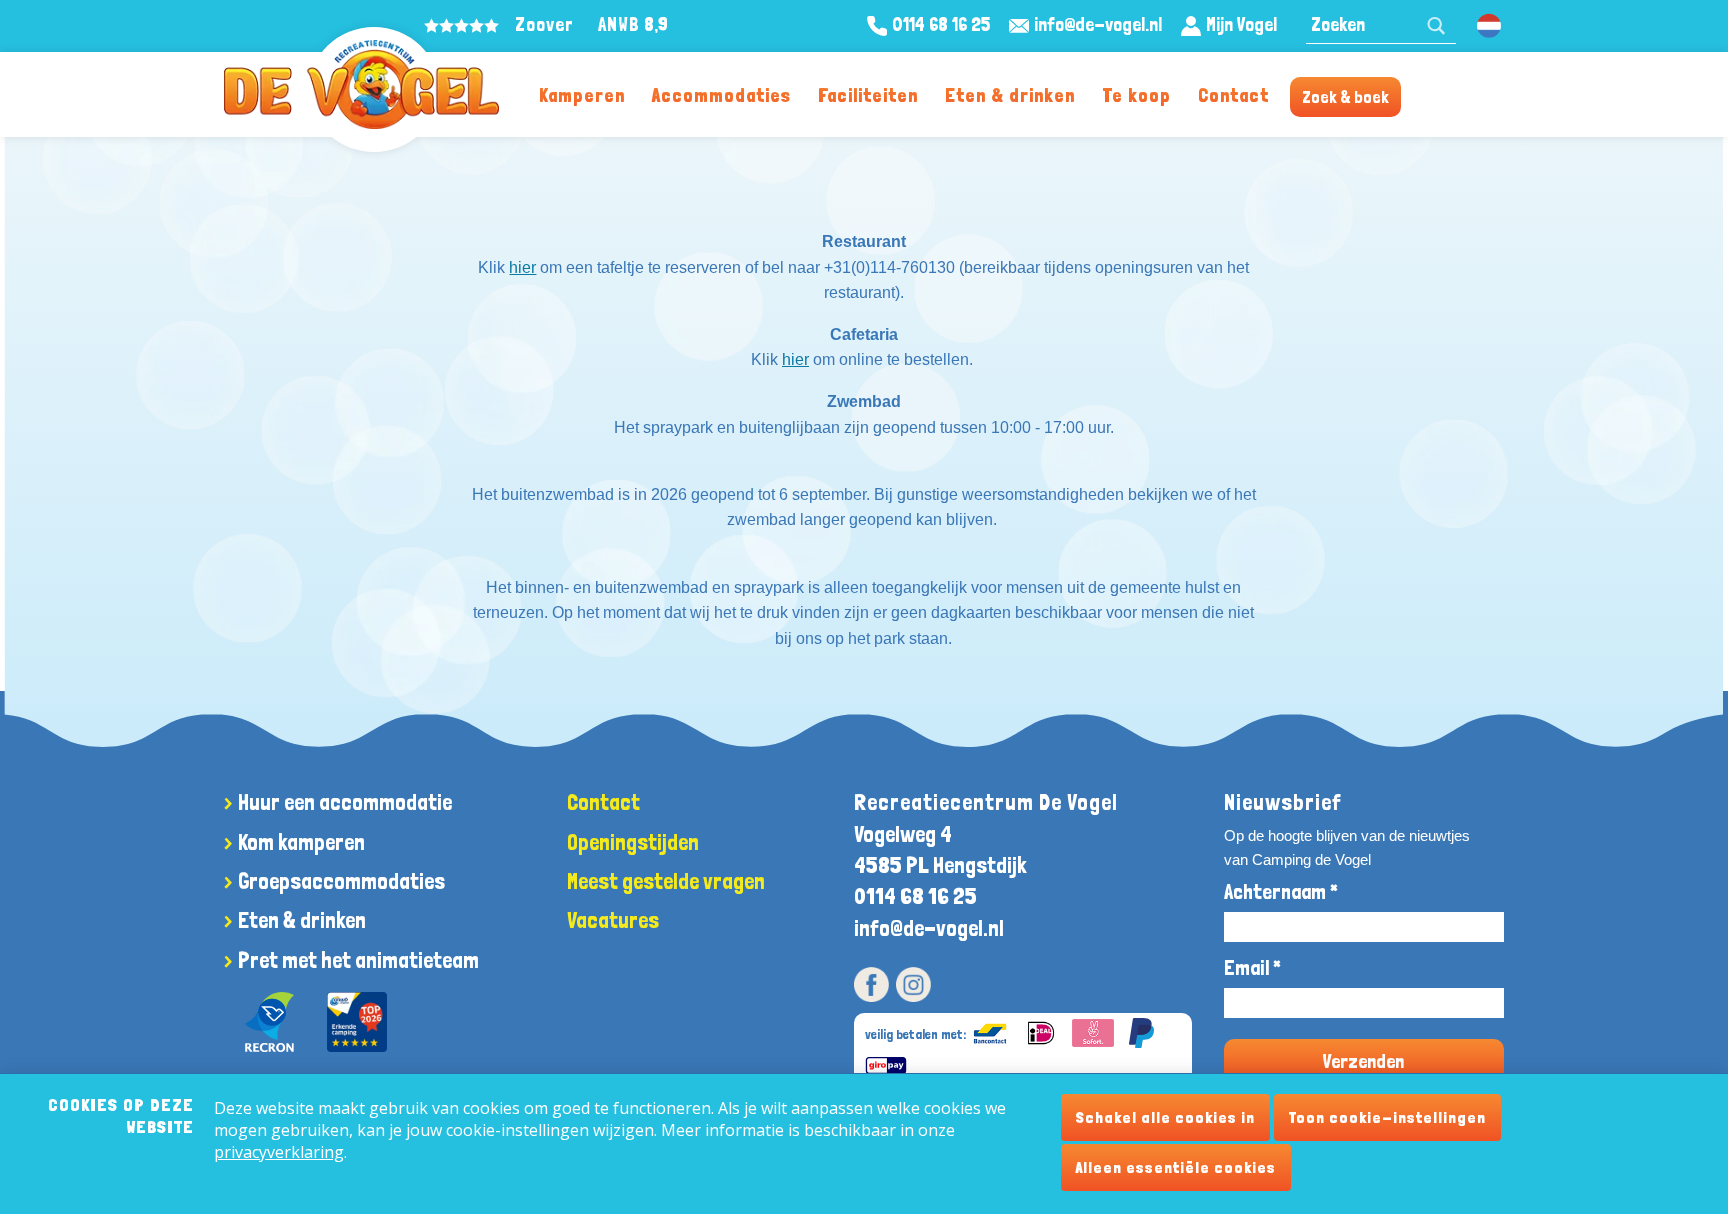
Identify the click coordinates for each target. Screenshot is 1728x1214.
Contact (1233, 95)
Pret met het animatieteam (358, 960)
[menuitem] (581, 94)
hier (522, 267)
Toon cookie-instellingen (1387, 1117)
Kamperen (582, 95)
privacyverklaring (279, 1152)
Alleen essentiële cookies (1176, 1167)
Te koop (1137, 95)
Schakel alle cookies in (1165, 1117)
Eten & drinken (1010, 95)
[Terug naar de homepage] (361, 85)
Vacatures (613, 920)
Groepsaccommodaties (341, 881)
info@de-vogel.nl (929, 928)
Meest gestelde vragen (666, 881)
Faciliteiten (868, 95)
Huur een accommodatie (345, 802)
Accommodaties (721, 95)
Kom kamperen (301, 842)
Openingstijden (633, 842)
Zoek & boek (1345, 97)
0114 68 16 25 (915, 896)
